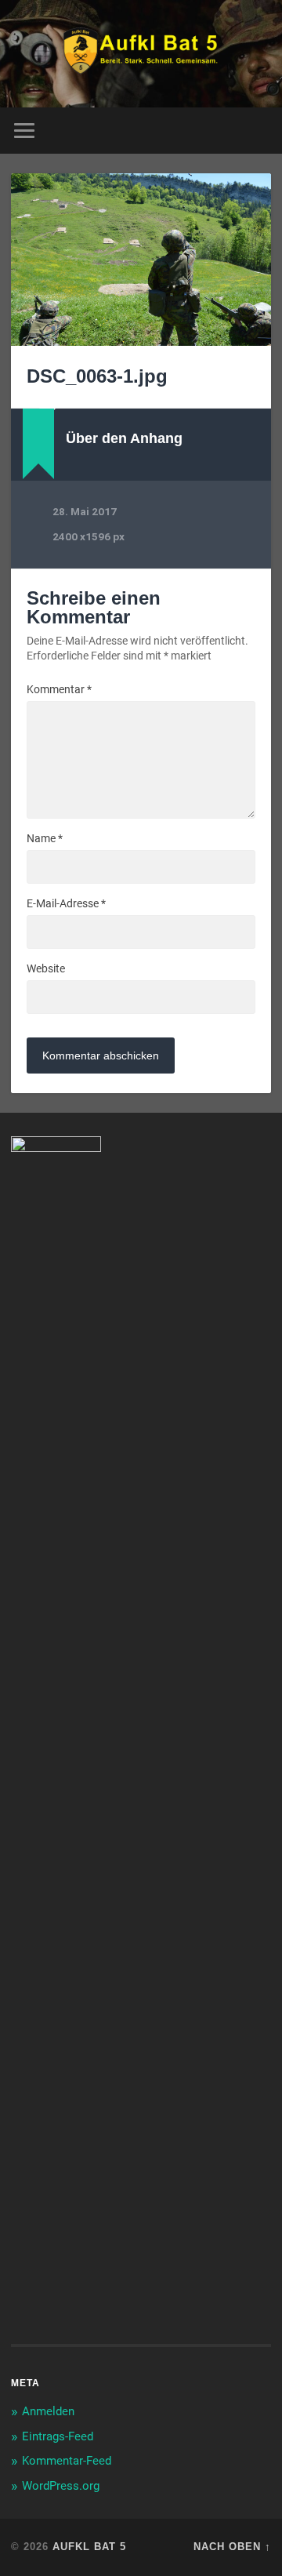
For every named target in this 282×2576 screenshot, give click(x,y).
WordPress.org (61, 2486)
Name (45, 838)
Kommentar (59, 689)
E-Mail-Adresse (66, 903)
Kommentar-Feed (67, 2461)
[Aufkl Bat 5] (141, 54)
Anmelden (48, 2411)
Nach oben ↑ (232, 2547)
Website (46, 968)
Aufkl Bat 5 (89, 2547)
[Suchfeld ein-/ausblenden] (258, 131)
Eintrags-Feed (58, 2436)
